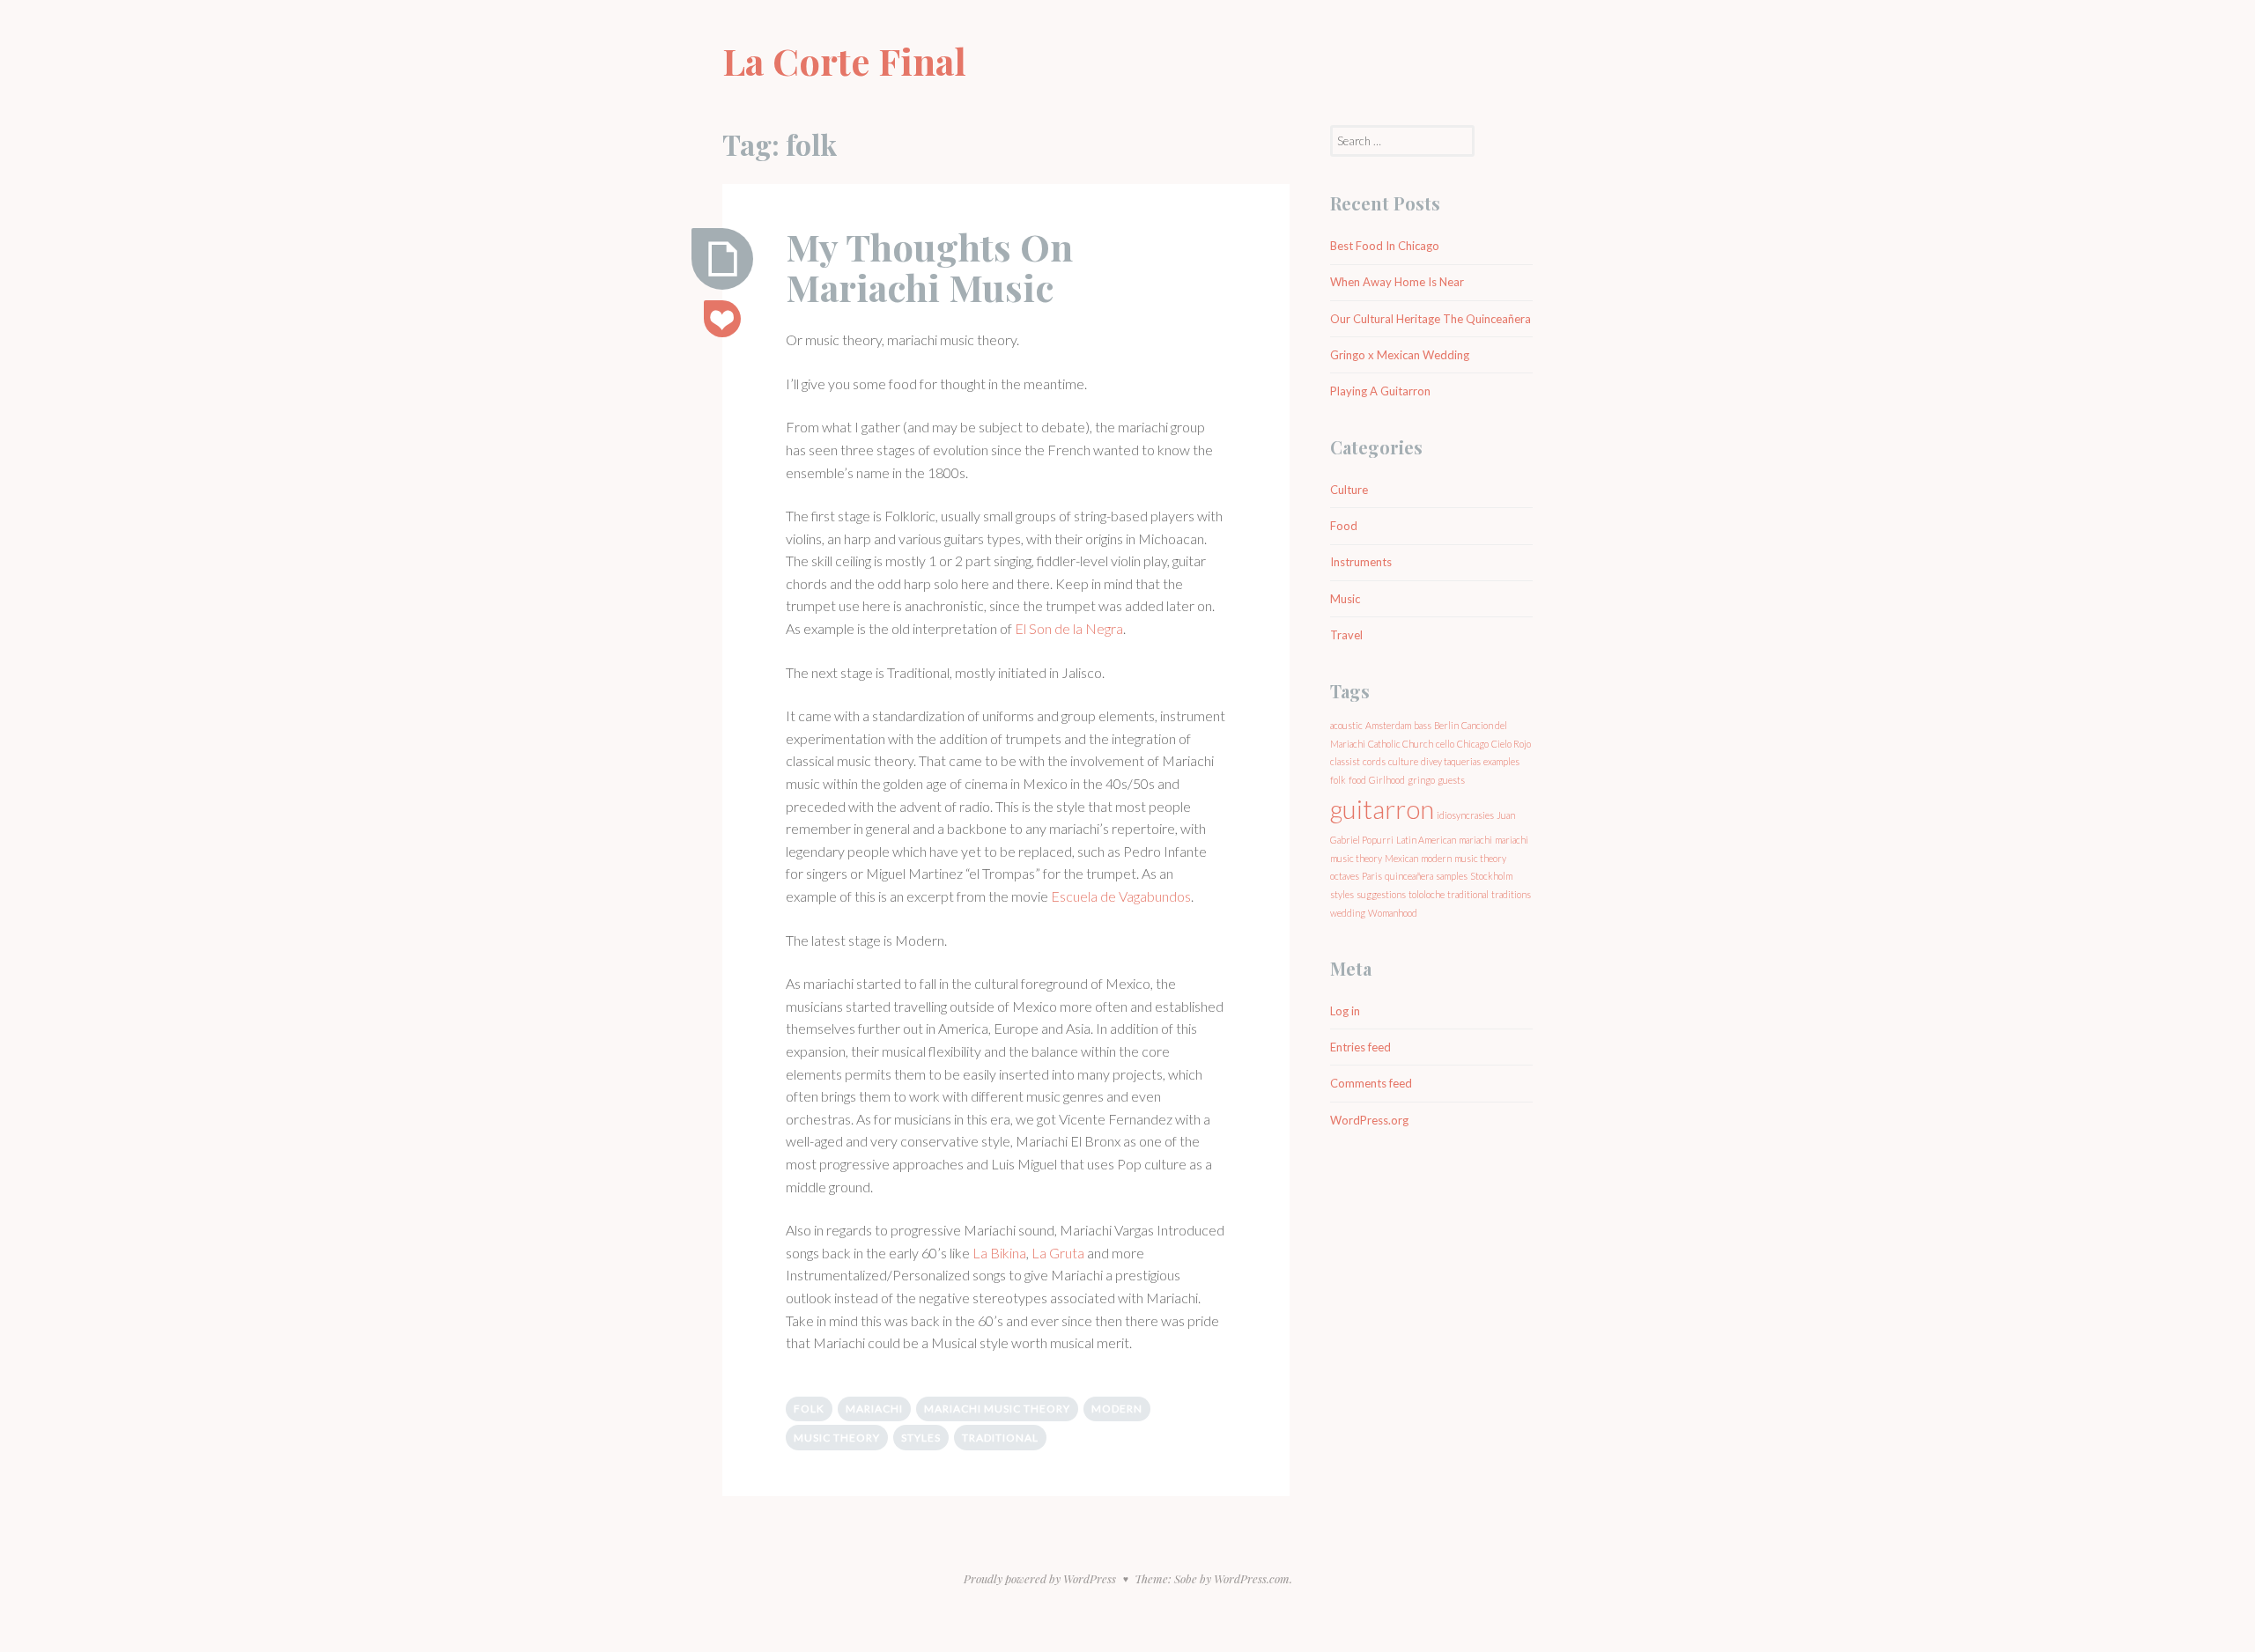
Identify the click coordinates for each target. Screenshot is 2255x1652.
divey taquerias (1451, 761)
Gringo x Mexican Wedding (1400, 355)
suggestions (1381, 894)
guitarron (1382, 809)
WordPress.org (1369, 1120)
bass (1423, 725)
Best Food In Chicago (1385, 246)
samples (1452, 876)
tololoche (1427, 894)
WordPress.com (1252, 1578)
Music (1345, 599)
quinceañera (1409, 876)
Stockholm (1491, 876)
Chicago (1473, 744)
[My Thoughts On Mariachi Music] (722, 259)
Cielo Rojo (1511, 744)
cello (1445, 744)
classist (1345, 761)
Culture (1349, 490)
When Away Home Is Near (1397, 282)
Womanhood (1393, 913)
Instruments (1361, 562)
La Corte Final (844, 61)
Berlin (1446, 725)
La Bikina (999, 1253)
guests (1451, 780)
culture (1403, 761)
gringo (1421, 780)
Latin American (1426, 840)
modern (1117, 1409)
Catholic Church (1401, 744)
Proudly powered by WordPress (1040, 1578)
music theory (837, 1438)
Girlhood (1387, 780)
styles (921, 1438)
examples (1501, 761)
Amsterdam (1388, 725)
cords (1374, 761)
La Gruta (1058, 1253)
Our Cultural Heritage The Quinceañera (1431, 319)
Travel (1346, 635)
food (1357, 780)
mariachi (874, 1409)
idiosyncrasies (1465, 815)
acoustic (1346, 725)
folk (809, 1409)
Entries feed (1360, 1047)
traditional (1000, 1438)
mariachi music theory (997, 1409)
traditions (1511, 894)
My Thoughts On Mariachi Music (929, 267)
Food (1344, 526)
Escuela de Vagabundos (1121, 896)
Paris (1372, 876)
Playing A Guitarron (1380, 391)
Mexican (1401, 858)
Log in (1345, 1011)
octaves (1345, 876)
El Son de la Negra (1069, 628)
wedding (1348, 913)
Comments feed (1371, 1083)
